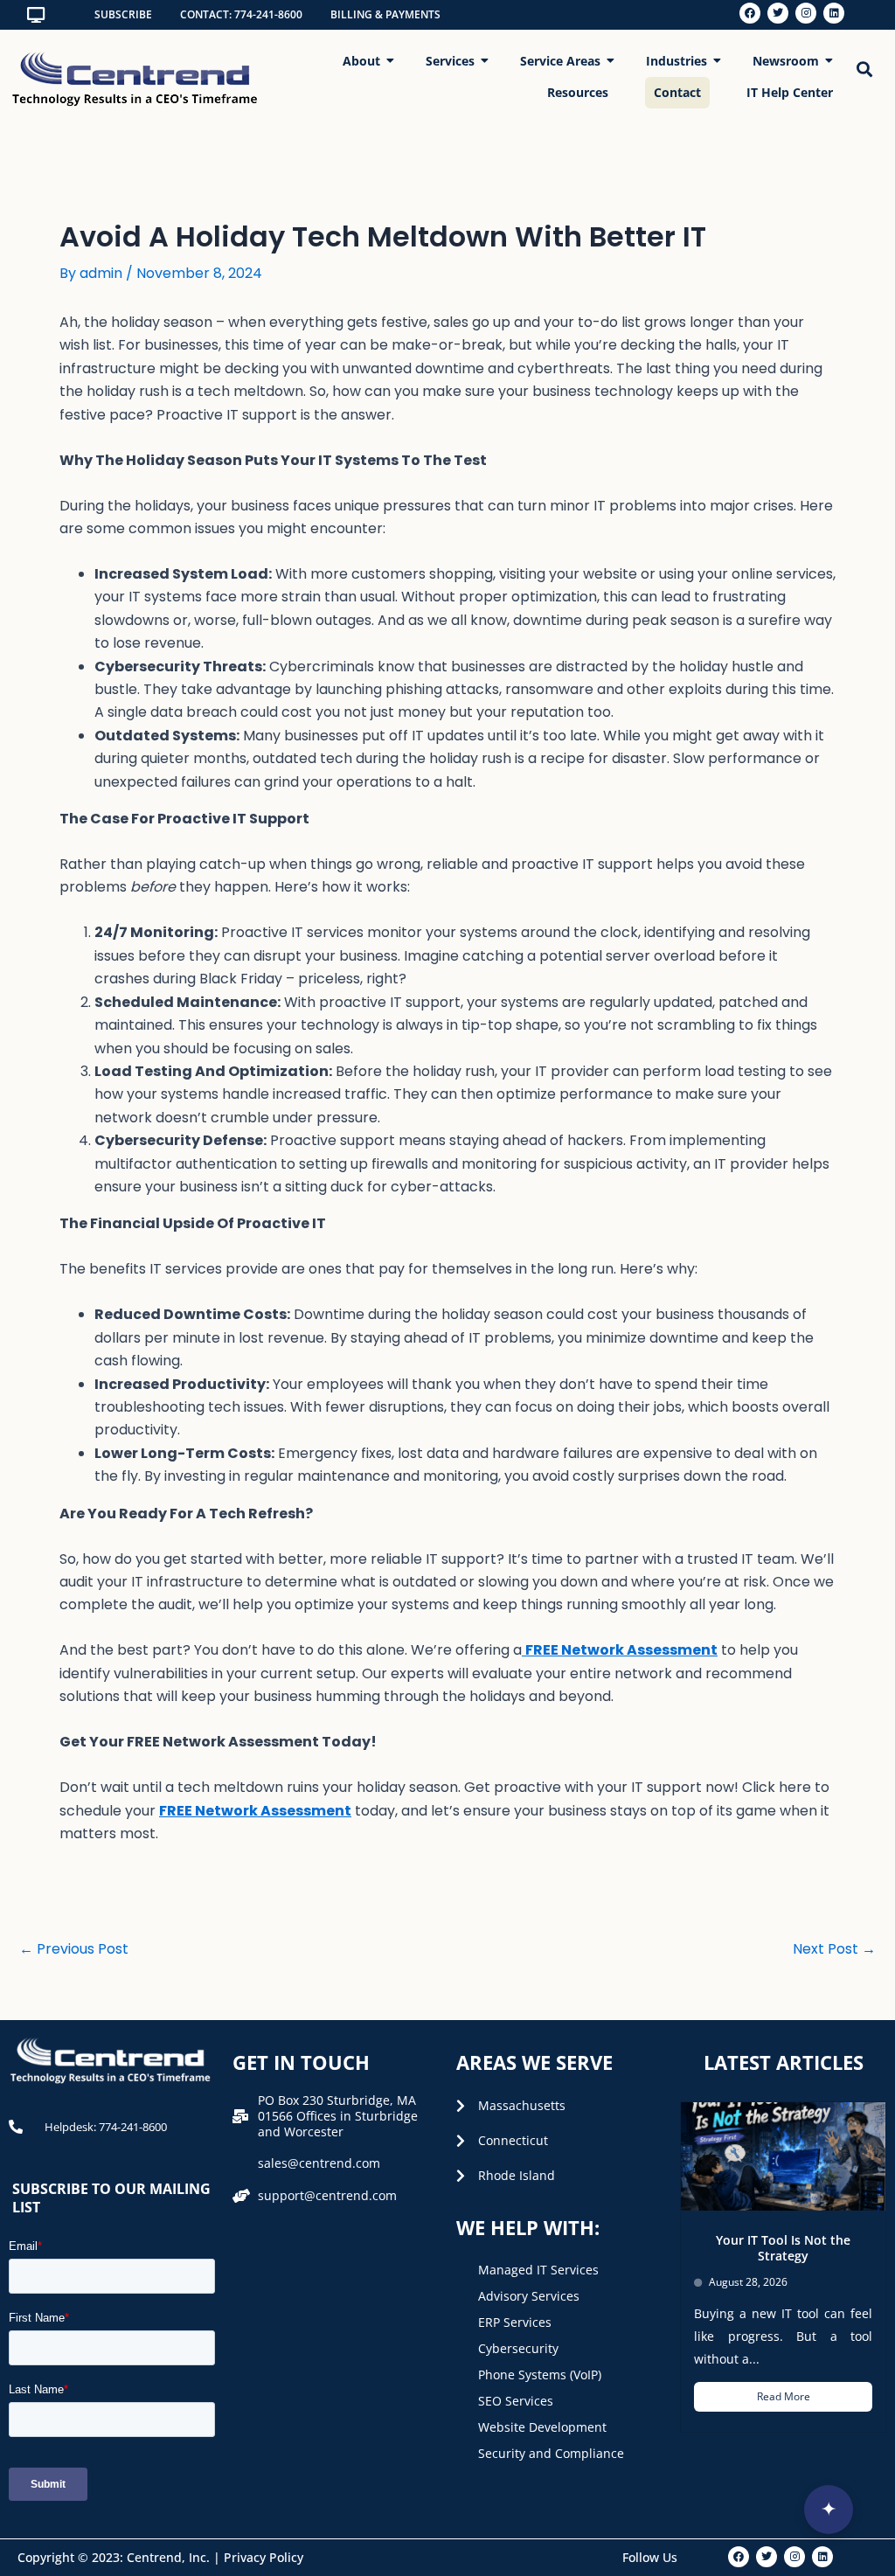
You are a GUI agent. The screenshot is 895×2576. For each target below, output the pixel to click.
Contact (677, 92)
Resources (578, 92)
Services (450, 61)
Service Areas (560, 61)
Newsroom (786, 61)
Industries (676, 61)
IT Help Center (790, 92)
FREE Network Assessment (255, 1811)
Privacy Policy (264, 2557)
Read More (784, 2396)
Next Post (834, 1949)
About (361, 61)
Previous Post (74, 1949)
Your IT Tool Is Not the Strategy (783, 2248)
